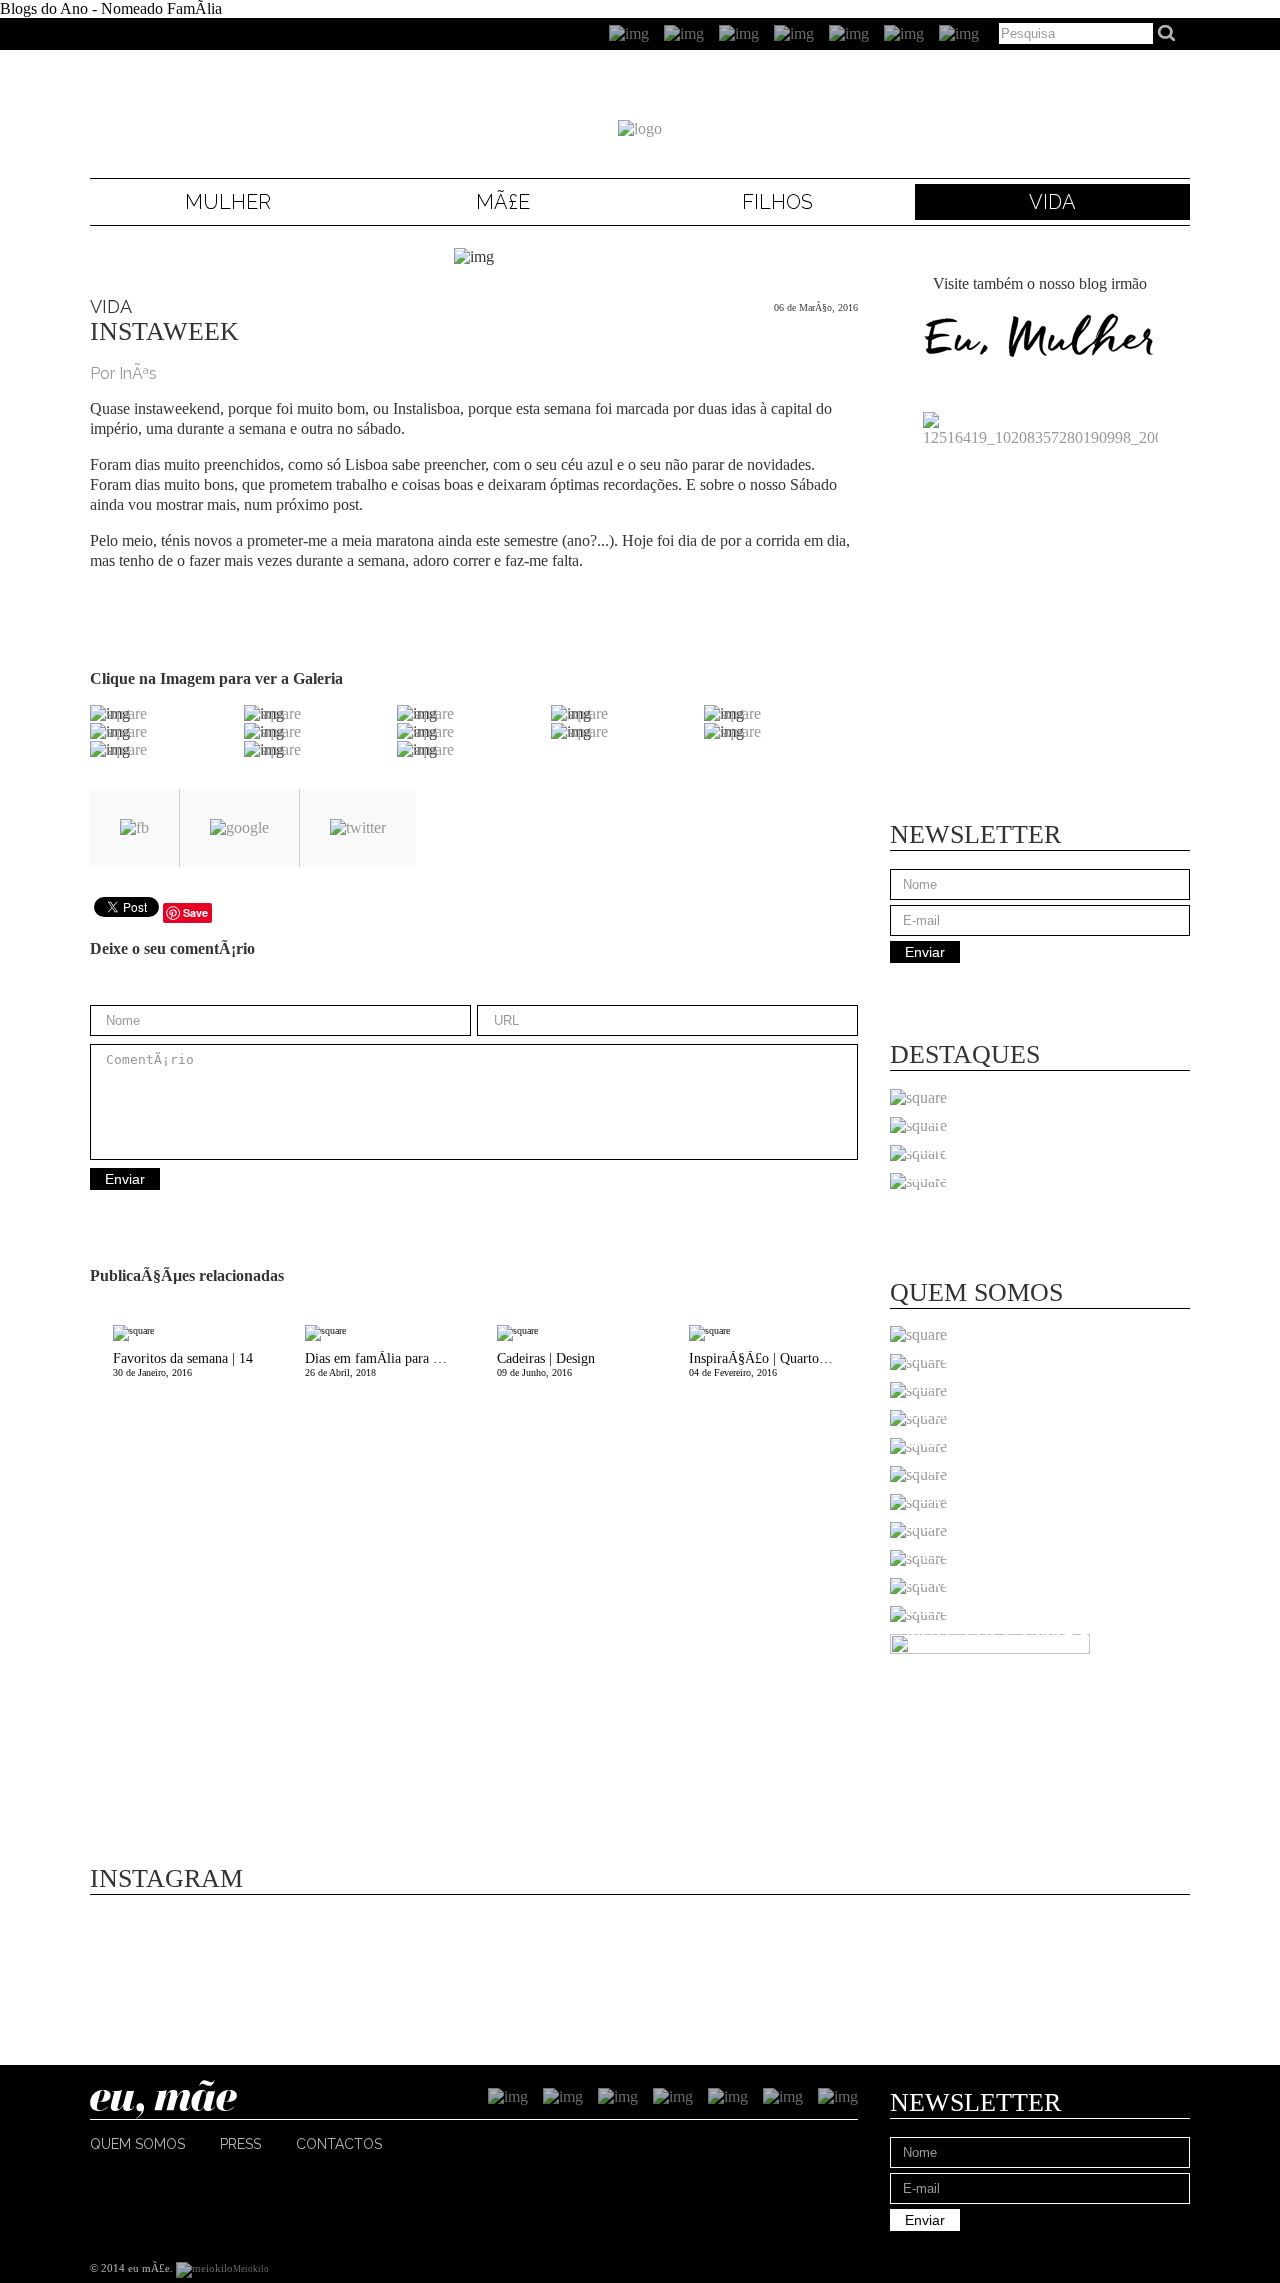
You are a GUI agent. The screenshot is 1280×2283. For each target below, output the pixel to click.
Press (240, 2144)
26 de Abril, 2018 (389, 1364)
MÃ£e (503, 202)
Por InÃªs (123, 373)
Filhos (777, 202)
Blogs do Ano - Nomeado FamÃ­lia (111, 8)
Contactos (339, 2144)
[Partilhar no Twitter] (358, 828)
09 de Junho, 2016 (546, 1364)
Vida (1052, 202)
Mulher (228, 202)
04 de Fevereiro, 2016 (773, 1364)
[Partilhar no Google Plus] (239, 828)
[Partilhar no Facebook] (134, 828)
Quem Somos (137, 2144)
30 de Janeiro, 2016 (183, 1364)
